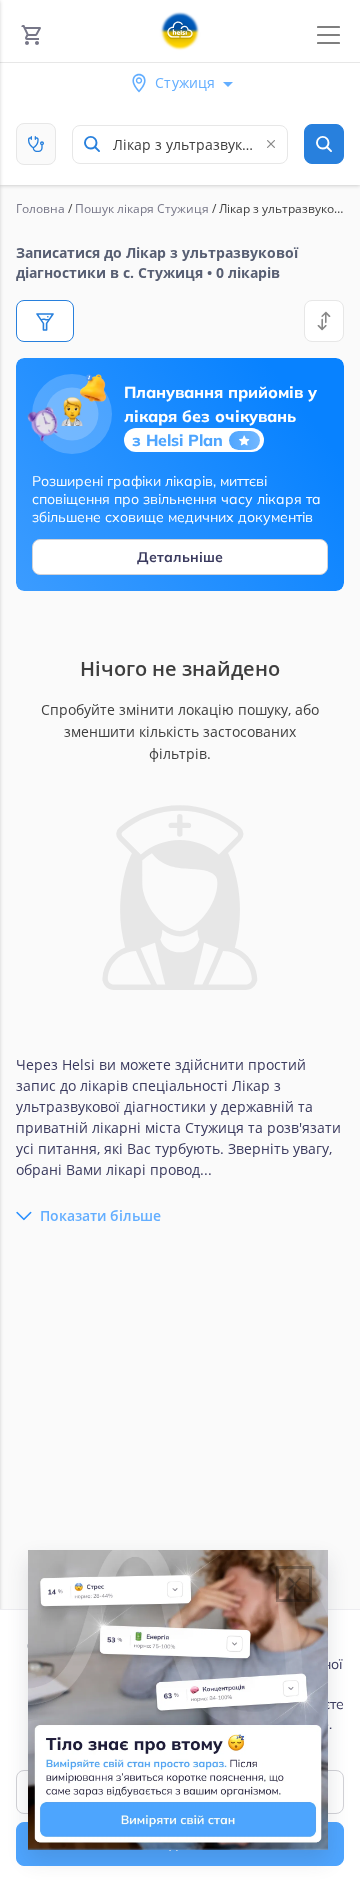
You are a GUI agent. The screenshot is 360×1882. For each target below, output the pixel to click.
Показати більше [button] (100, 1215)
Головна (40, 208)
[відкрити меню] (328, 35)
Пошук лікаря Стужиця (142, 208)
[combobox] (180, 144)
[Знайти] (324, 144)
